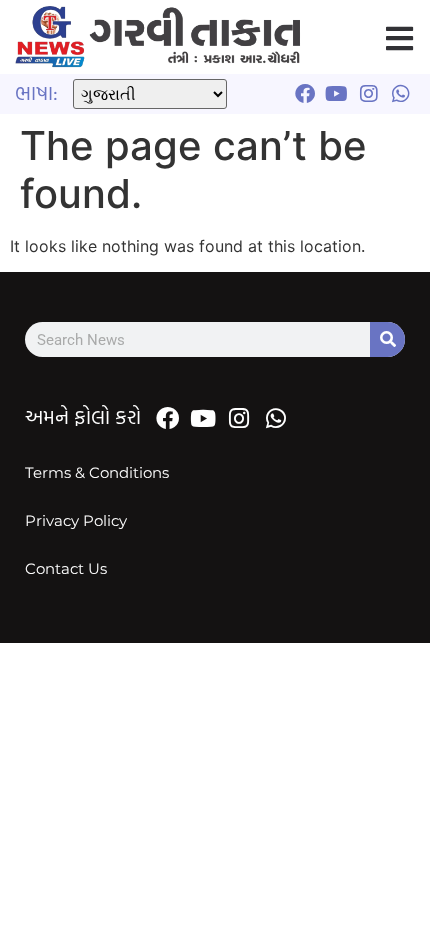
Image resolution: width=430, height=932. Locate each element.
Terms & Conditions (97, 472)
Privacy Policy (76, 520)
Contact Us (66, 568)
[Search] (387, 339)
